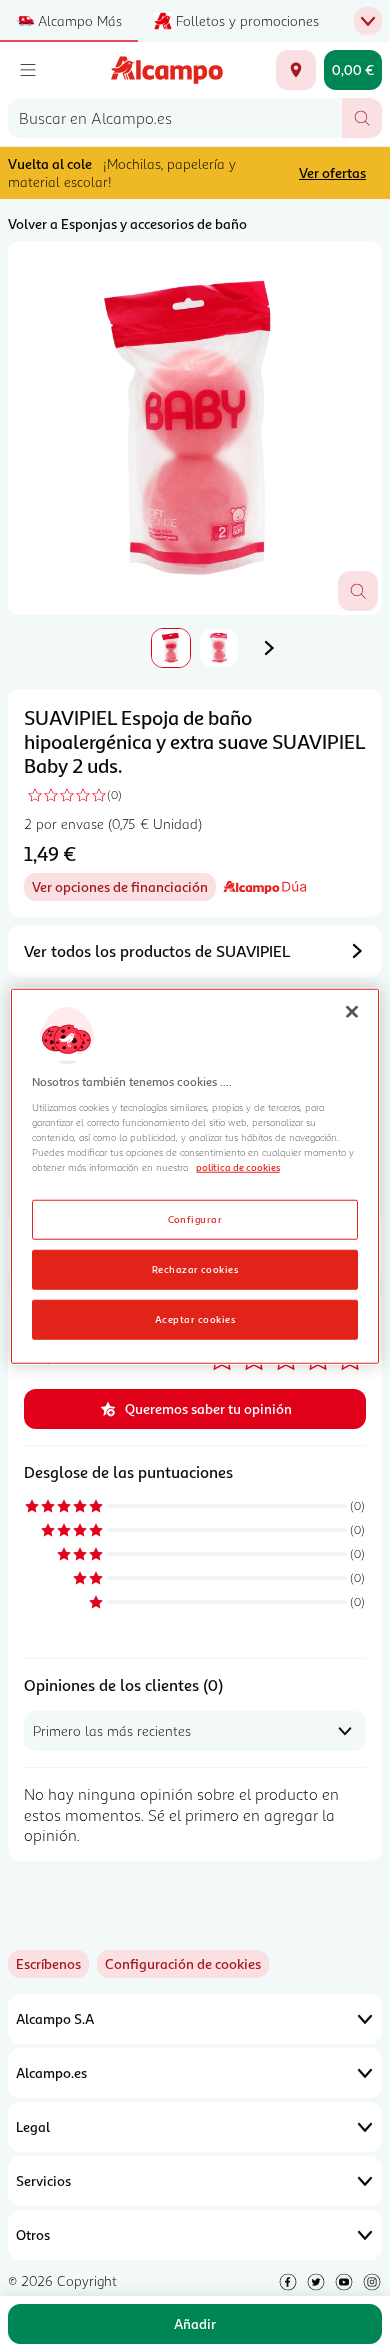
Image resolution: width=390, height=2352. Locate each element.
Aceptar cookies (195, 1318)
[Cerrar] (352, 1012)
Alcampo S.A (55, 2018)
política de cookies (238, 1167)
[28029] (296, 70)
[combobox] (175, 118)
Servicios (43, 2180)
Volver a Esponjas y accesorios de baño (127, 223)
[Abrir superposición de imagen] (358, 591)
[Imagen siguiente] (269, 648)
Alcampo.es (51, 2072)
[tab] (195, 428)
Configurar (195, 1218)
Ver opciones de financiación (124, 889)
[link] (183, 1964)
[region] (195, 1176)
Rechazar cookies (195, 1268)
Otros (33, 2234)
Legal (33, 2126)
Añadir (195, 2323)
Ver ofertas (332, 172)
